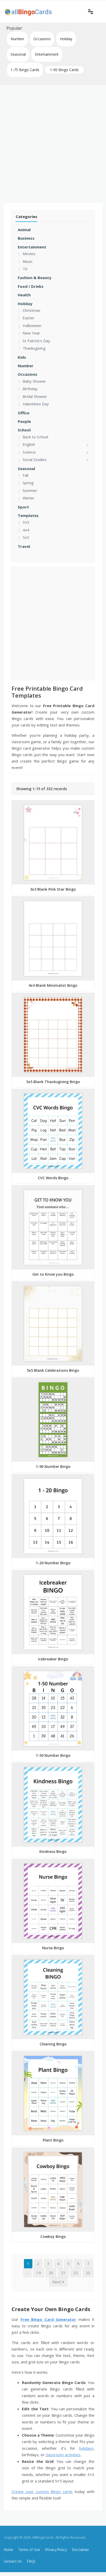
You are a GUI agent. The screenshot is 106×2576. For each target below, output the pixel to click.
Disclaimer (81, 2550)
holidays (86, 2448)
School (24, 430)
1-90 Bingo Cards (64, 70)
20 (51, 2273)
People (24, 421)
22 (76, 2273)
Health (24, 295)
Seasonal (18, 54)
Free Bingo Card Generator (48, 2319)
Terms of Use (29, 2550)
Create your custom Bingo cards (42, 2491)
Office (24, 413)
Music (28, 261)
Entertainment (47, 54)
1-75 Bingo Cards (25, 70)
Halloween (32, 325)
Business (26, 238)
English (29, 444)
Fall (25, 475)
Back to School (35, 437)
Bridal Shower (35, 396)
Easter (29, 318)
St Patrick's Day (36, 341)
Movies (29, 254)
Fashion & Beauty (35, 278)
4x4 (26, 530)
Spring (28, 483)
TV (25, 269)
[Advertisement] (53, 142)
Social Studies (35, 459)
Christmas (32, 310)
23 (88, 2273)
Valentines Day (36, 404)
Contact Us (13, 2561)
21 (63, 2273)
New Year (31, 333)
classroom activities (63, 2455)
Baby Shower (34, 381)
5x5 (26, 537)
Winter (29, 498)
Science (29, 452)
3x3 (26, 522)
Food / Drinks (31, 286)
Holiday (66, 39)
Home (8, 2550)
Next (57, 2282)
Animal (24, 230)
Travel (24, 546)
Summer (30, 490)
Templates (28, 515)
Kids (22, 357)
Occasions (42, 39)
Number (17, 39)
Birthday (30, 389)
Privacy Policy (56, 2550)
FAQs (31, 2561)
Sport (23, 507)
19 (39, 2273)
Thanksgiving (34, 348)
